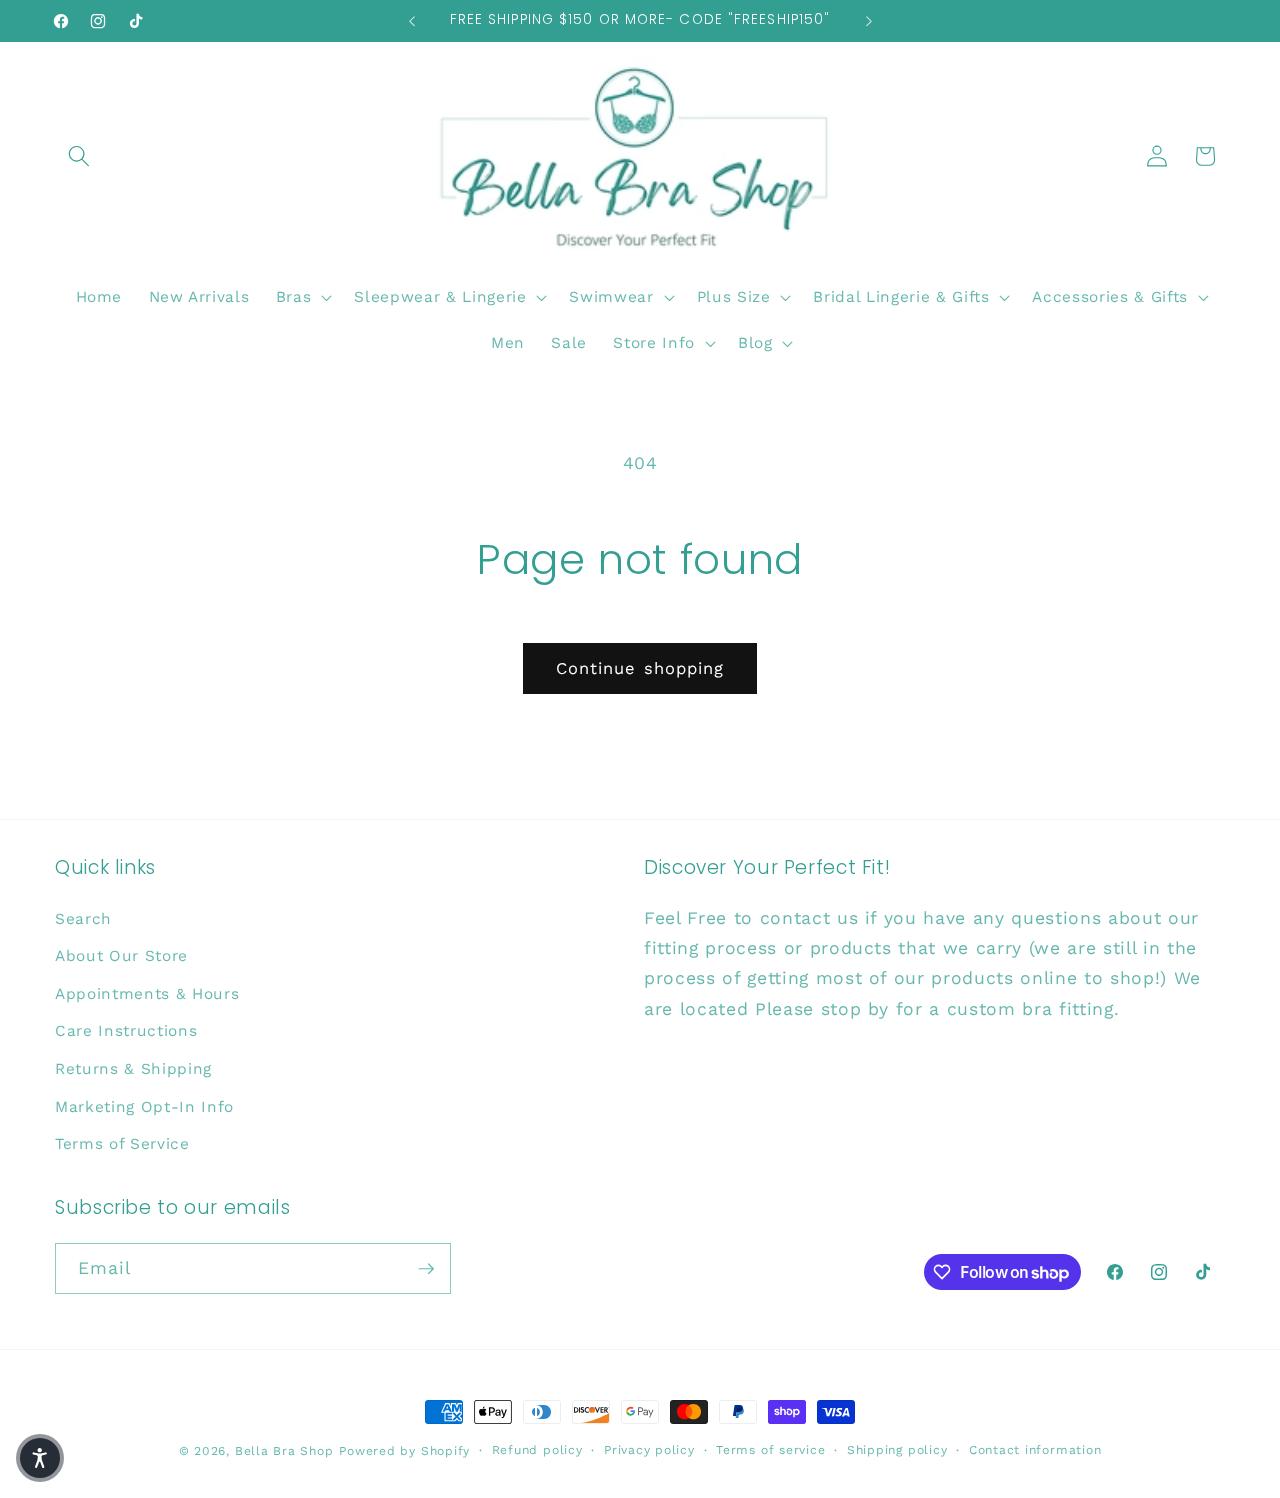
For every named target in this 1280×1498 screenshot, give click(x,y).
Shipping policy (897, 1450)
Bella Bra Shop (284, 1451)
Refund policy (537, 1450)
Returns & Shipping (133, 1069)
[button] (79, 156)
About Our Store (121, 956)
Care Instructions (126, 1031)
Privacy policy (649, 1450)
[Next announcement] (869, 21)
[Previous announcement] (412, 21)
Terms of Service (122, 1144)
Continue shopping (640, 668)
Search (83, 919)
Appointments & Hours (147, 994)
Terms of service (770, 1450)
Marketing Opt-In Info (144, 1107)
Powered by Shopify (404, 1451)
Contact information (1035, 1450)
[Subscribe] (426, 1269)
